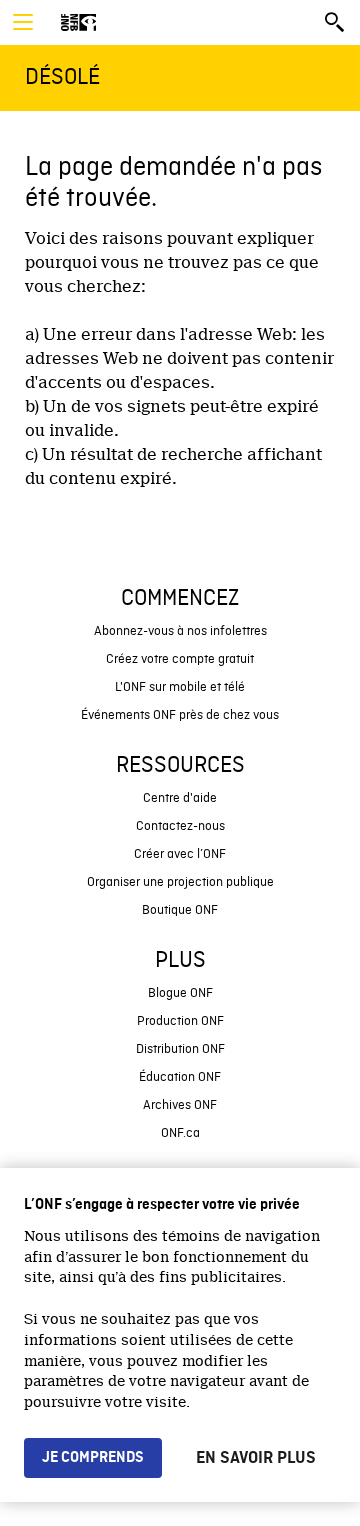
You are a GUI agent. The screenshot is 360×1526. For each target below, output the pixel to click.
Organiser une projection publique (180, 882)
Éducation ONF (180, 1077)
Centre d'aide (180, 798)
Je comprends (93, 1458)
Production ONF (180, 1021)
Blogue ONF (180, 993)
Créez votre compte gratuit (180, 659)
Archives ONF (180, 1105)
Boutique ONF (180, 910)
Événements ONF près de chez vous (180, 715)
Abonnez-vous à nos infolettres (180, 631)
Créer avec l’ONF (180, 854)
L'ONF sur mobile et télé (180, 687)
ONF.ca (180, 1133)
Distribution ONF (180, 1049)
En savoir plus (256, 1458)
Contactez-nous (180, 826)
